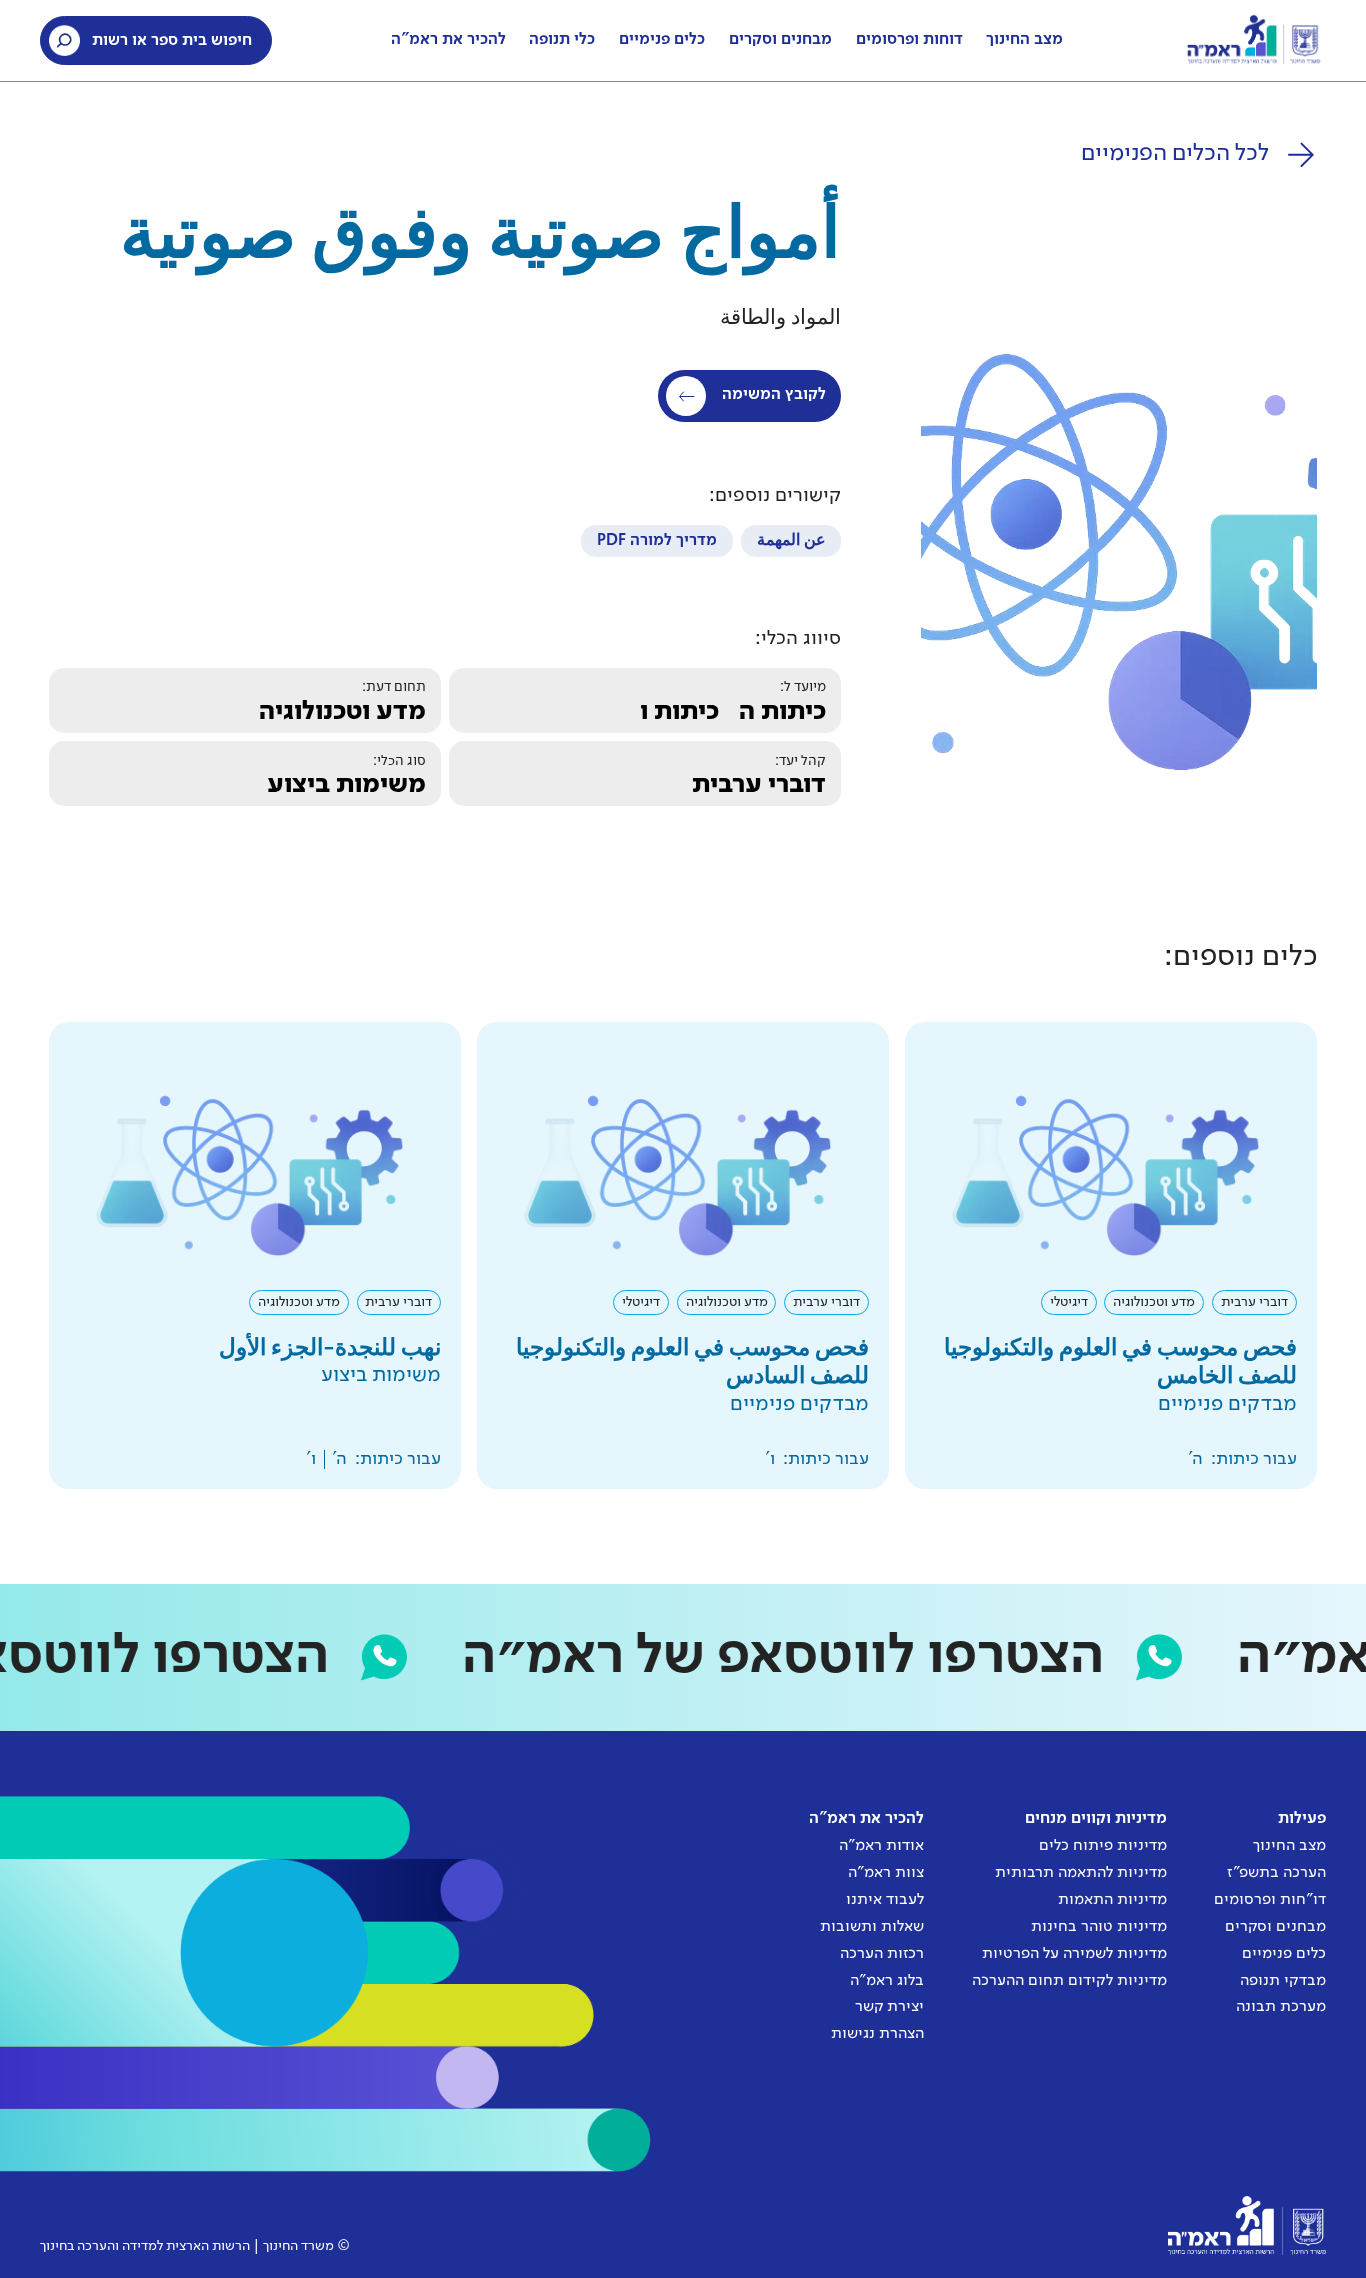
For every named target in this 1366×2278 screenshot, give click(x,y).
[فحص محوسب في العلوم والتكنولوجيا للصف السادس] (683, 1255)
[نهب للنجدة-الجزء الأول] (255, 1255)
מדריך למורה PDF (657, 541)
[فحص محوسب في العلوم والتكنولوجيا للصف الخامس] (1111, 1255)
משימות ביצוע (346, 785)
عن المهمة (791, 541)
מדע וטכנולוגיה (342, 712)
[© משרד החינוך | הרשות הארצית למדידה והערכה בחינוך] (1247, 2225)
